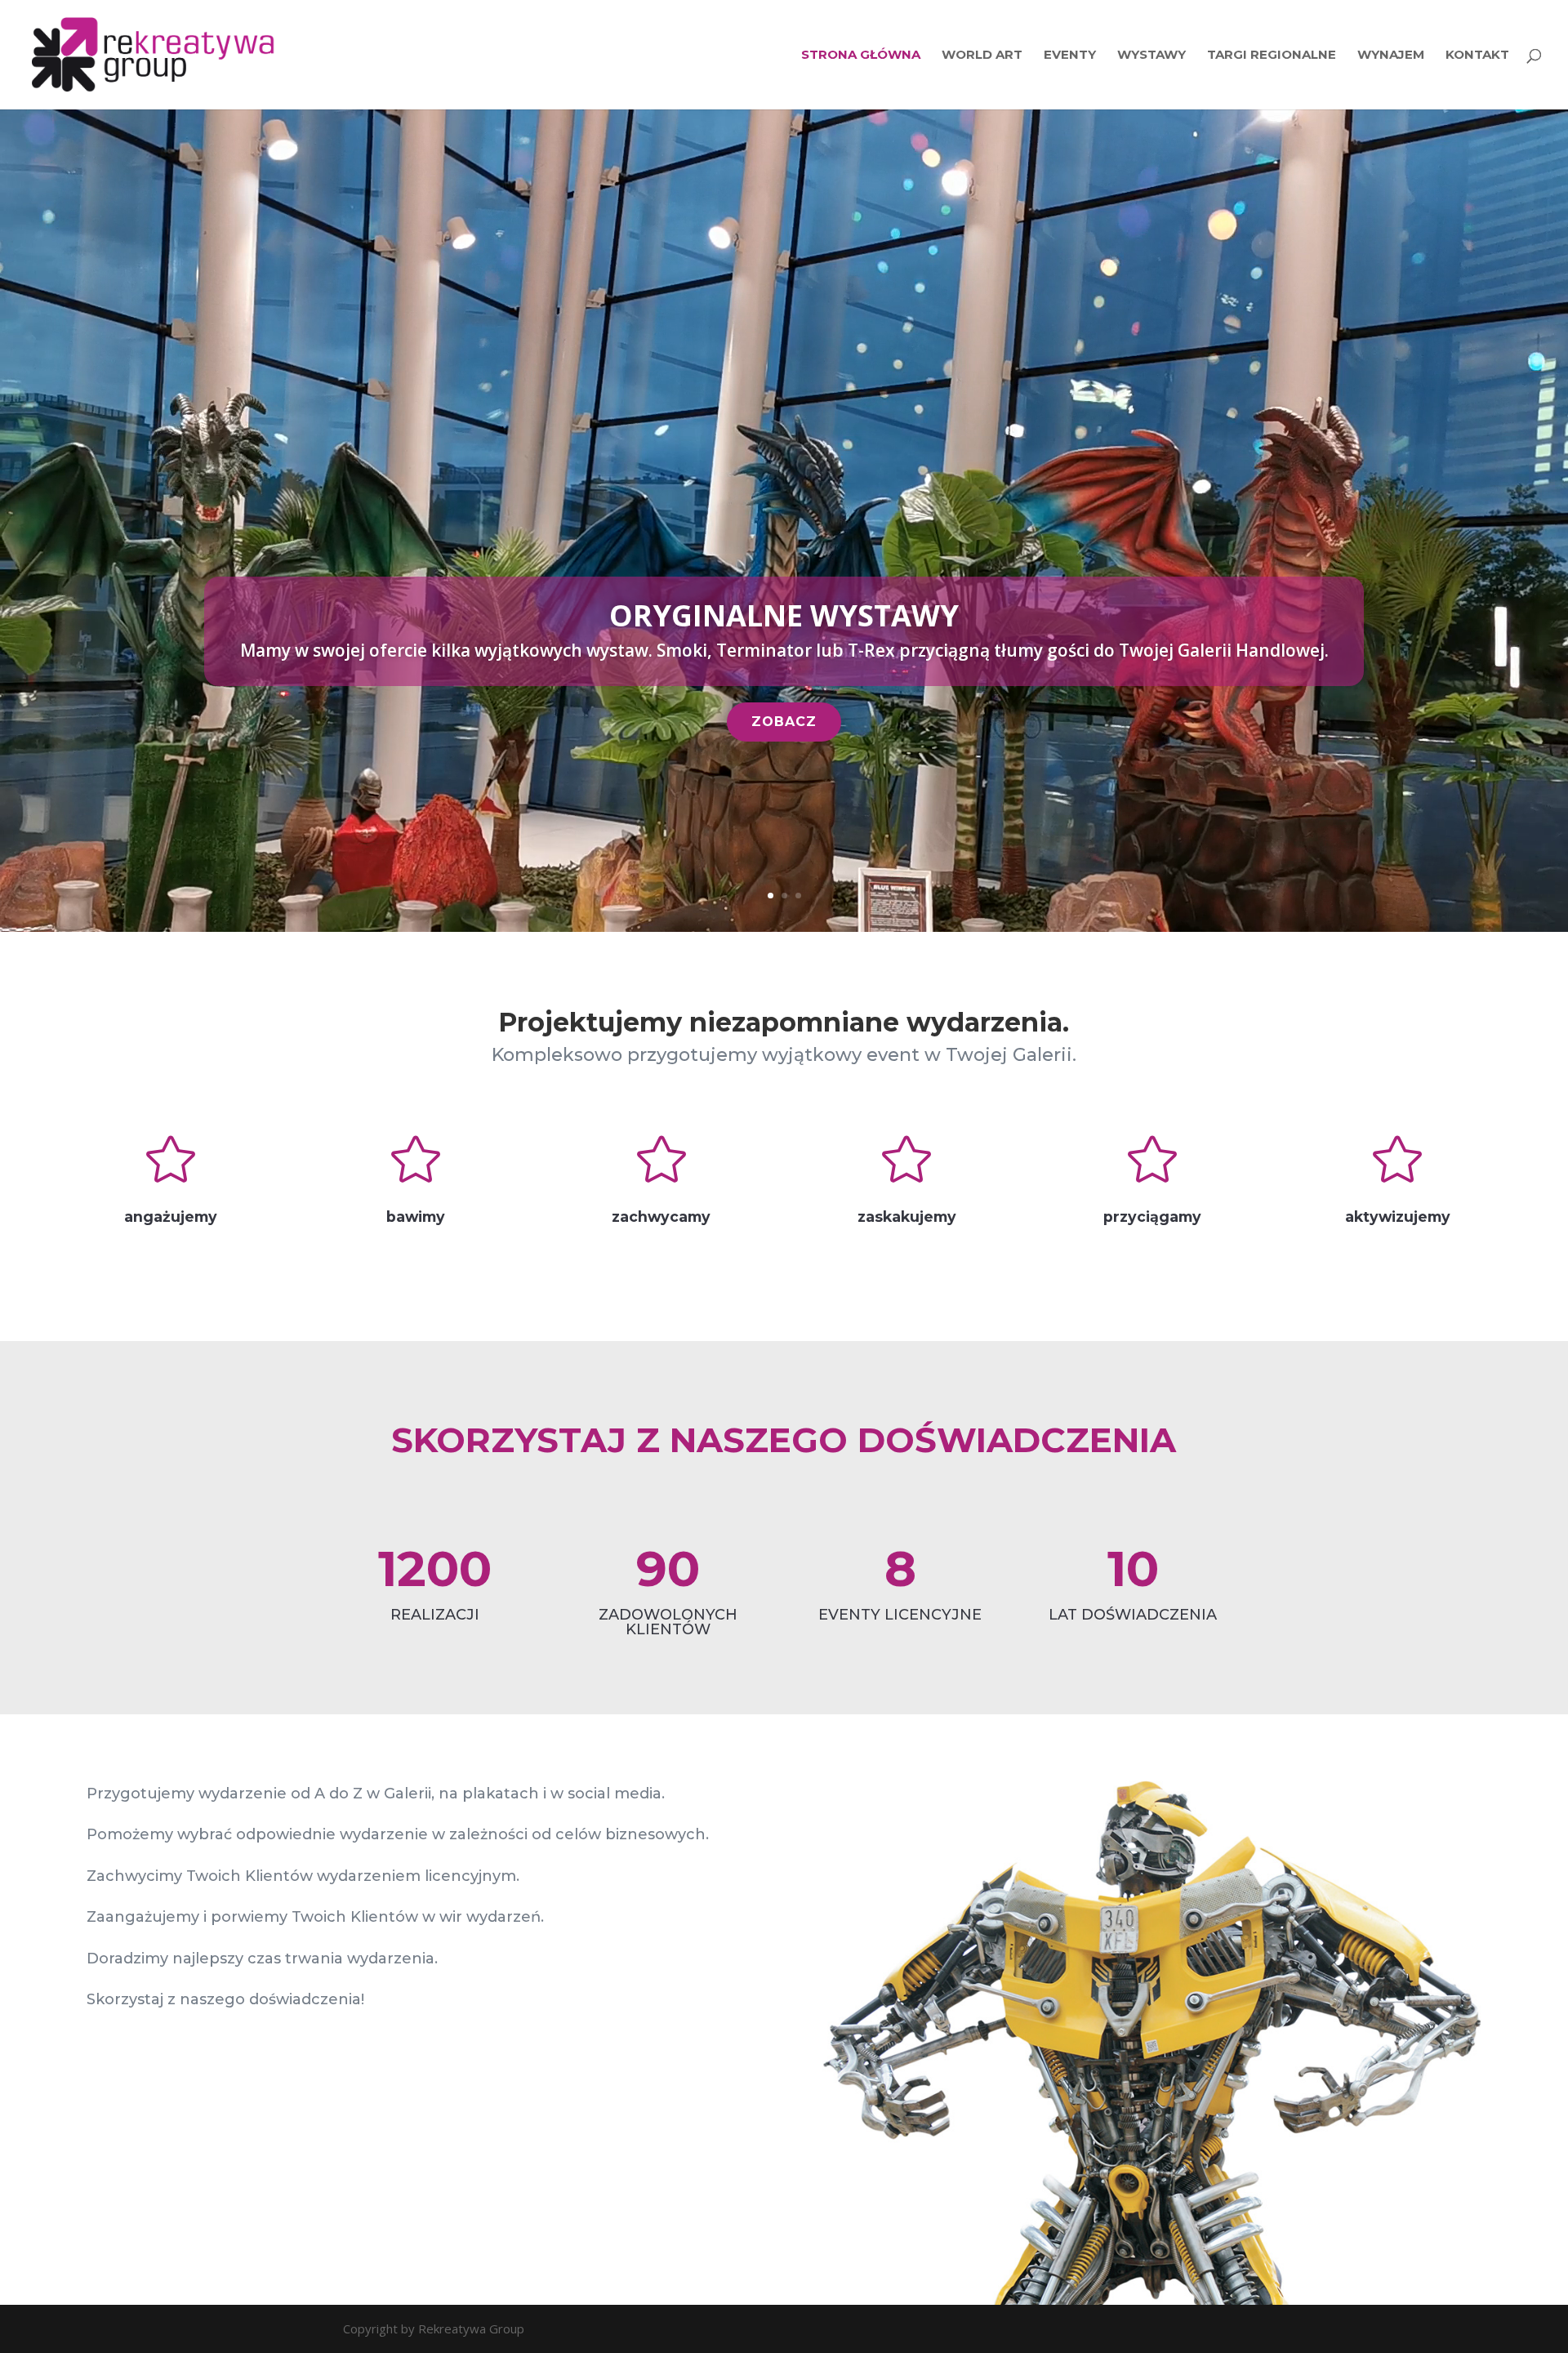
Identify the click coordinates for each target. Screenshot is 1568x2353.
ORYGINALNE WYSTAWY (784, 615)
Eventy (1070, 56)
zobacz (784, 722)
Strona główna (861, 56)
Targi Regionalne (1272, 56)
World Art (982, 56)
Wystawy (1151, 56)
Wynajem (1391, 56)
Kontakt (1477, 56)
